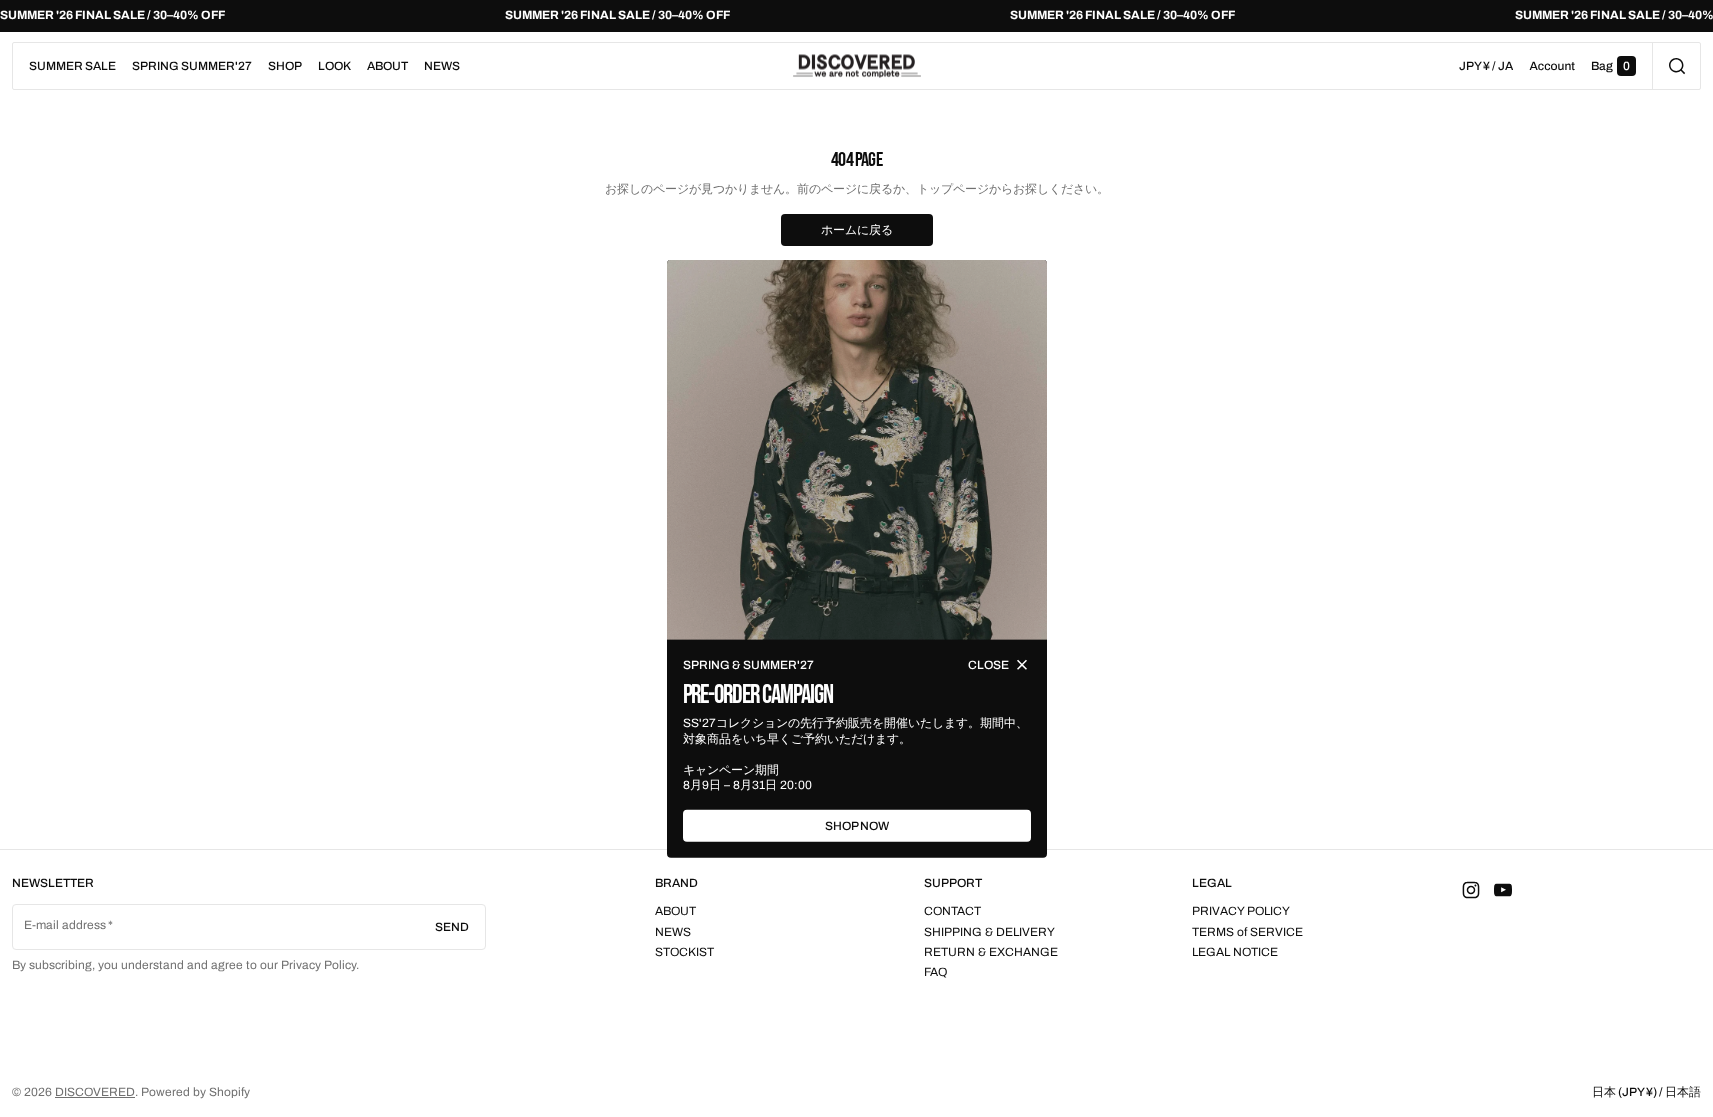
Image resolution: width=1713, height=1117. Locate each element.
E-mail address (65, 925)
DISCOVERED (95, 1092)
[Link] (856, 16)
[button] (1676, 66)
